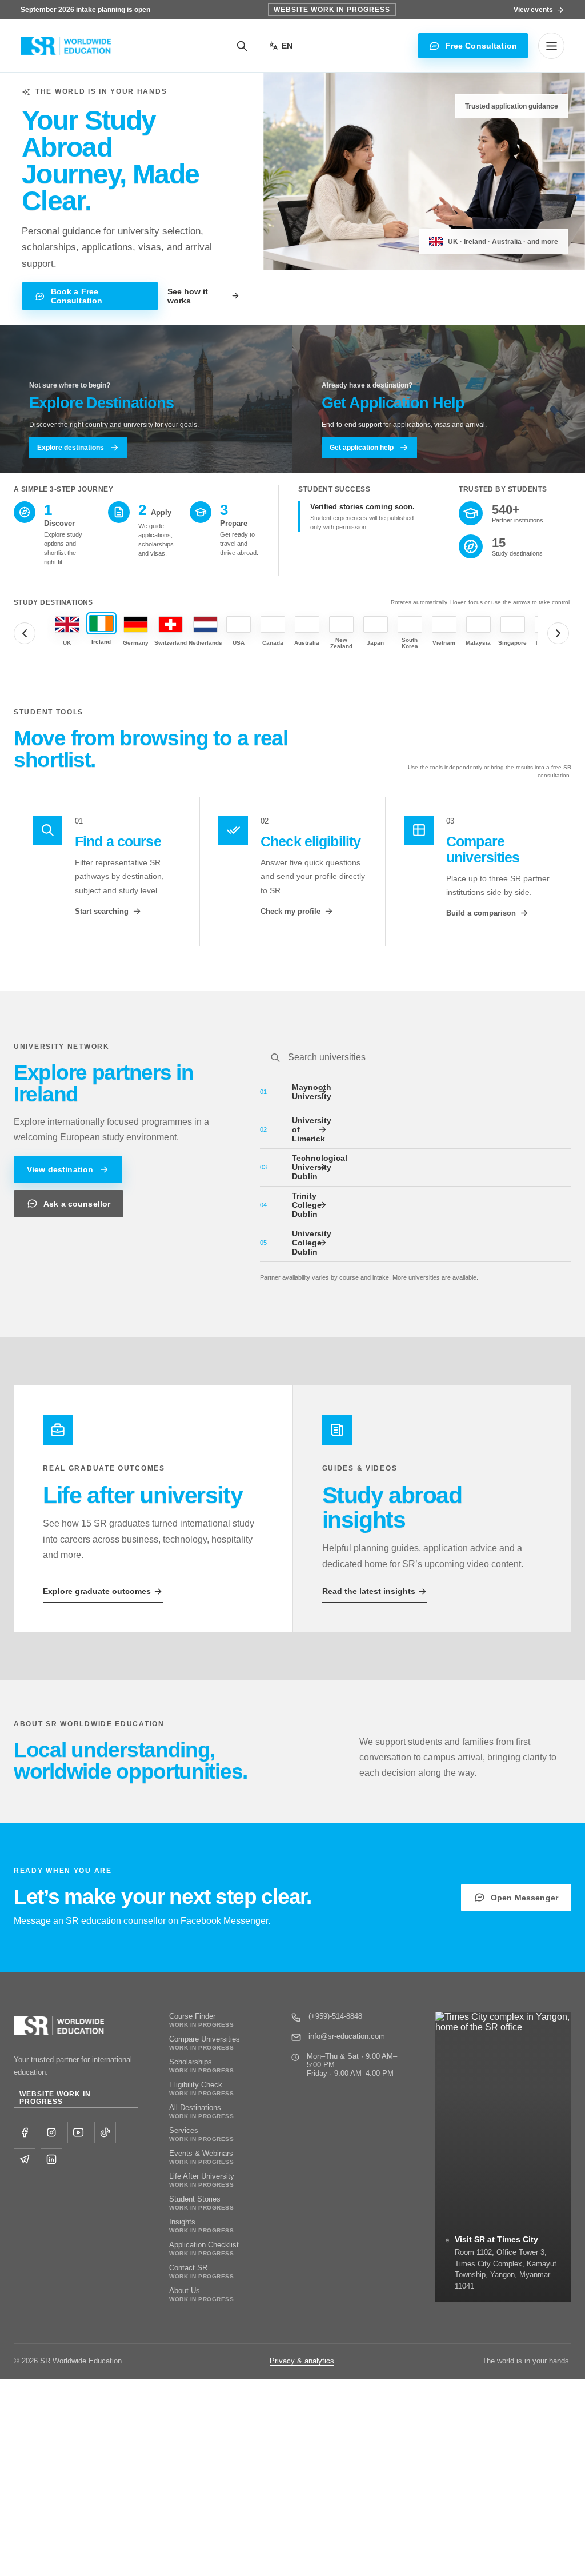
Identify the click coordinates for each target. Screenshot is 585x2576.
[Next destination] (558, 633)
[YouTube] (78, 2132)
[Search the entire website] (242, 46)
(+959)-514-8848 (335, 2016)
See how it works (188, 296)
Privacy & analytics (302, 2361)
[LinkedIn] (51, 2159)
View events (533, 10)
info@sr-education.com (347, 2036)
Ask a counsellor (77, 1204)
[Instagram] (51, 2132)
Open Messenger (524, 1898)
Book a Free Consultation (77, 296)
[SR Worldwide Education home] (66, 46)
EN (287, 46)
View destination (60, 1169)
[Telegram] (25, 2159)
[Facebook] (25, 2132)
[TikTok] (105, 2132)
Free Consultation (481, 46)
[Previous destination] (25, 633)
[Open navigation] (551, 46)
